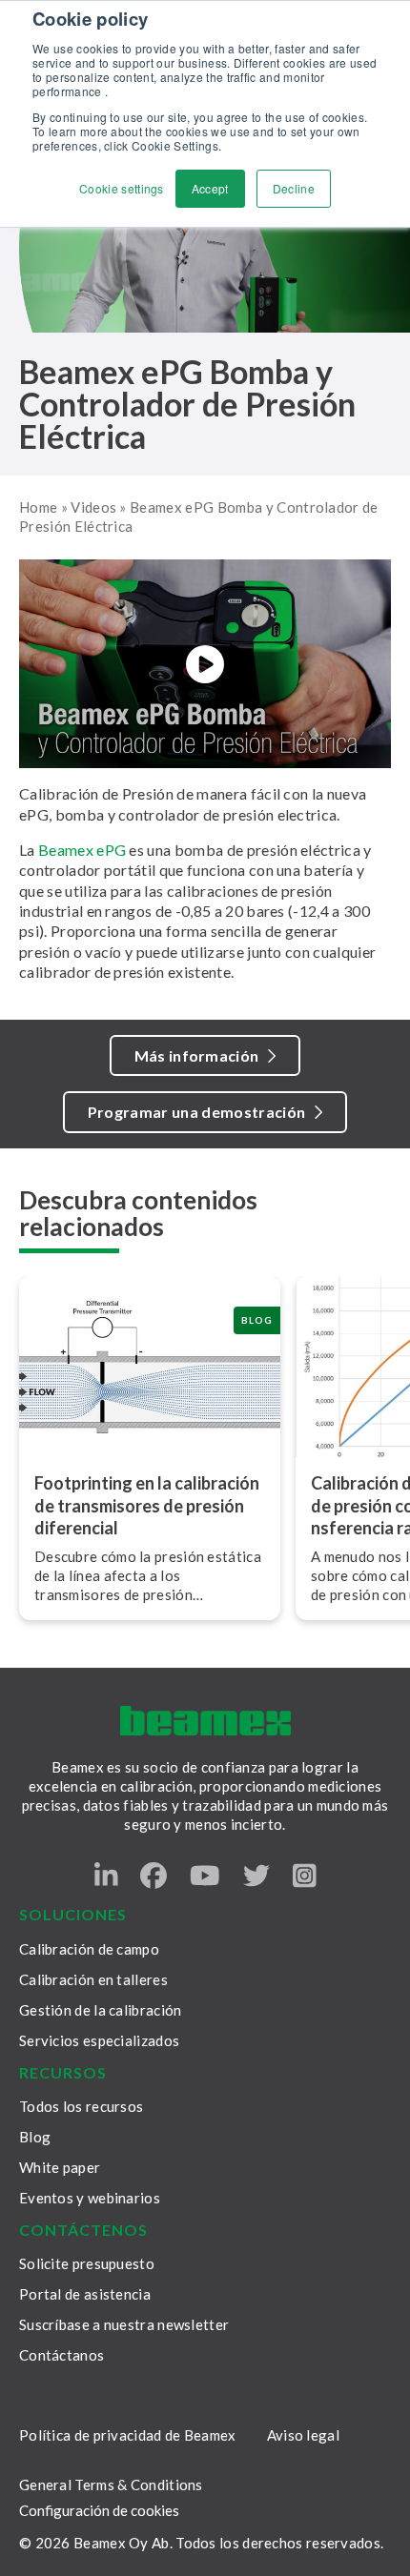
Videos (93, 507)
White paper (60, 2167)
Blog (35, 2137)
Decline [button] (294, 188)
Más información (197, 1055)
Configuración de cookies (99, 2511)
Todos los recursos (81, 2106)
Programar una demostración (196, 1112)
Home (38, 507)
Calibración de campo (89, 1949)
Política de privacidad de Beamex (128, 2435)
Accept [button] (210, 188)
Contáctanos (61, 2355)
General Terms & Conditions (111, 2485)
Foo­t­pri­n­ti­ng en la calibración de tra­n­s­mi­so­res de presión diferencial (147, 1506)
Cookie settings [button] (122, 188)
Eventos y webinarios (90, 2198)
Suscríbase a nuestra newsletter (124, 2324)
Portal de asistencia (85, 2294)
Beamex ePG (82, 850)
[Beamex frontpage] (205, 1721)
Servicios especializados (99, 2040)
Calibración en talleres (93, 1979)
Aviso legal (303, 2435)
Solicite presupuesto (87, 2263)
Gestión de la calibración (101, 2010)
